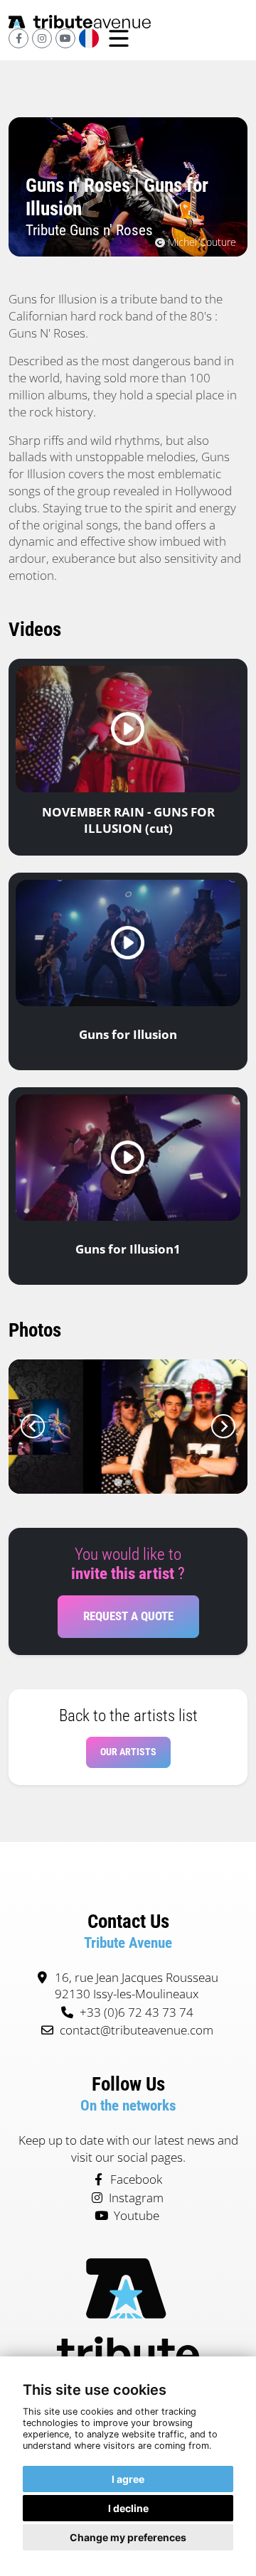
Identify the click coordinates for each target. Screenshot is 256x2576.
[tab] (118, 1483)
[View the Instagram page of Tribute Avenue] (42, 38)
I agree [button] (128, 2479)
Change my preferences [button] (128, 2537)
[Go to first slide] (223, 1426)
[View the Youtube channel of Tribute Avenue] (65, 38)
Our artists (128, 1752)
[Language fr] (89, 38)
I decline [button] (128, 2508)
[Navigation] (119, 39)
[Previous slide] (33, 1426)
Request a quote (128, 1616)
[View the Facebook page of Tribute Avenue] (18, 38)
